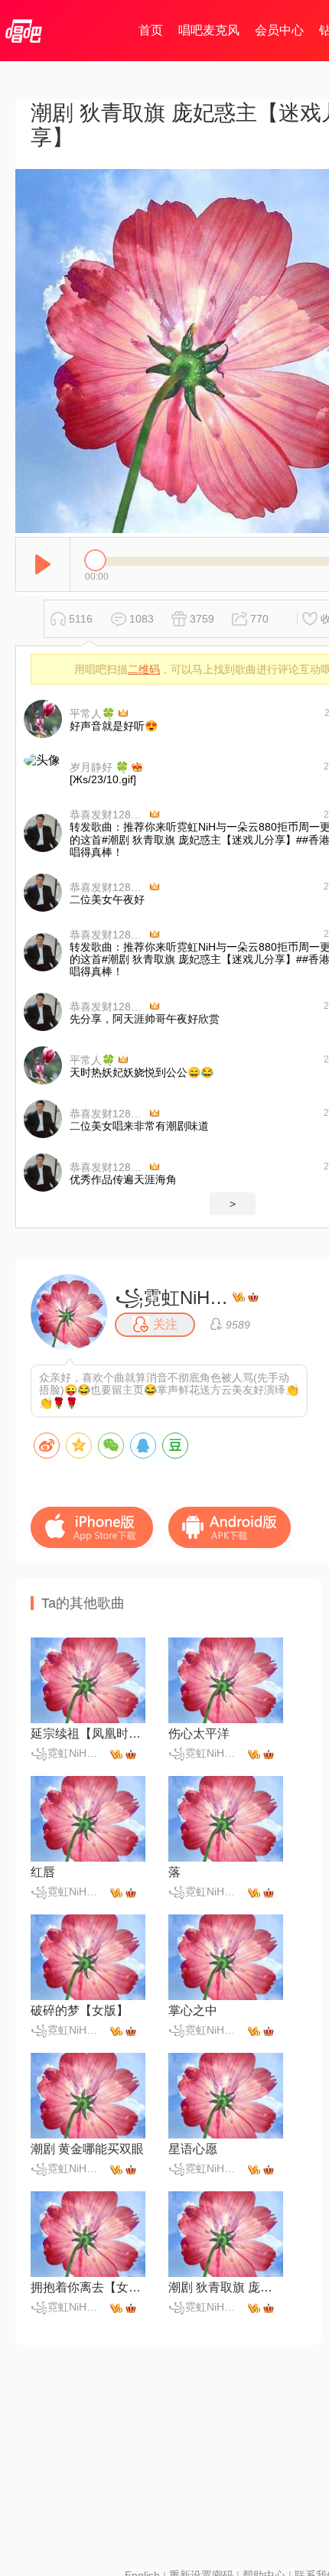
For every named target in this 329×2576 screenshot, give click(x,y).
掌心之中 (193, 2010)
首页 (151, 30)
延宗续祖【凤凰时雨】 (88, 1734)
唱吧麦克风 (209, 30)
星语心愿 (193, 2149)
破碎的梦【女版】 (80, 2010)
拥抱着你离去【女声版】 (88, 2287)
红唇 (43, 1872)
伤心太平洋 (199, 1734)
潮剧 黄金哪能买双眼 (87, 2149)
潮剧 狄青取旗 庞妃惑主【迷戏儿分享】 (226, 2287)
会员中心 (279, 30)
